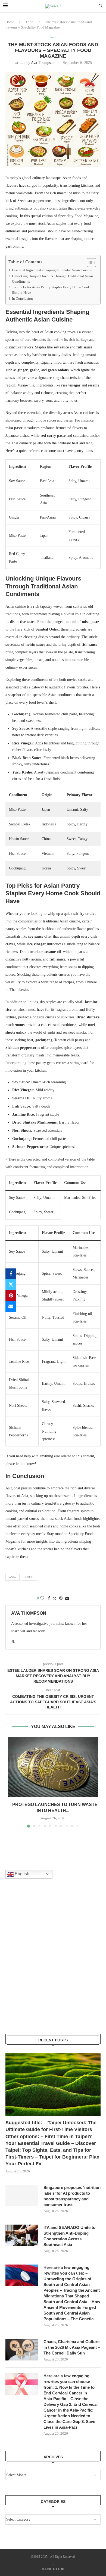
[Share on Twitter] (11, 1285)
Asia (13, 1577)
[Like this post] (42, 1598)
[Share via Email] (11, 1306)
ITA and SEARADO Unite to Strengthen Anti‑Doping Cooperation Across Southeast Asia (69, 2236)
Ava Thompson (43, 63)
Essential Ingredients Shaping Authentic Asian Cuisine (52, 270)
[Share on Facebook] (11, 1274)
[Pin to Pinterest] (11, 1296)
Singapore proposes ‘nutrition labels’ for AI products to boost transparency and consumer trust (72, 2196)
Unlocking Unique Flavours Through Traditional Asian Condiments (52, 279)
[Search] (101, 6)
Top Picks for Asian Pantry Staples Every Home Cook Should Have (51, 290)
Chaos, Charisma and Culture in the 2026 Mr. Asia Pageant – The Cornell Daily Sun (72, 2347)
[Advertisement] (53, 1963)
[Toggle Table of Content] (89, 263)
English (21, 1874)
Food (30, 22)
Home (10, 22)
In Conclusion (22, 299)
